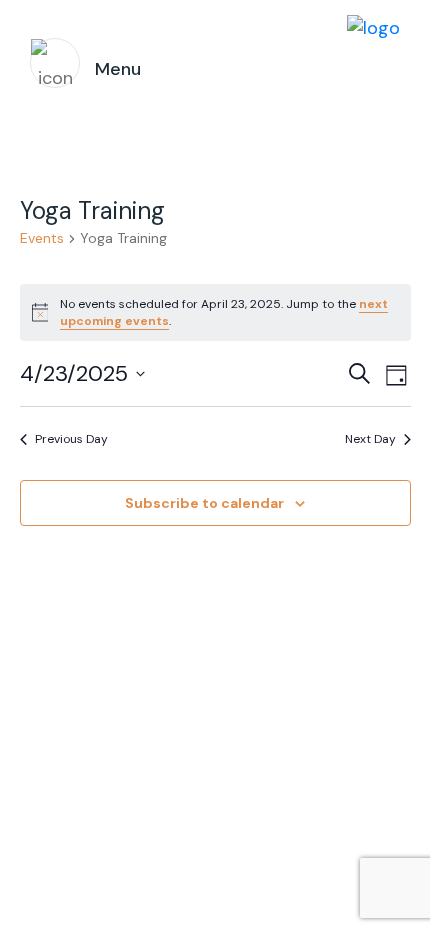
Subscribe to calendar (204, 503)
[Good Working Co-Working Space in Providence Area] (373, 64)
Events (42, 238)
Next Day (370, 439)
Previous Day (71, 439)
